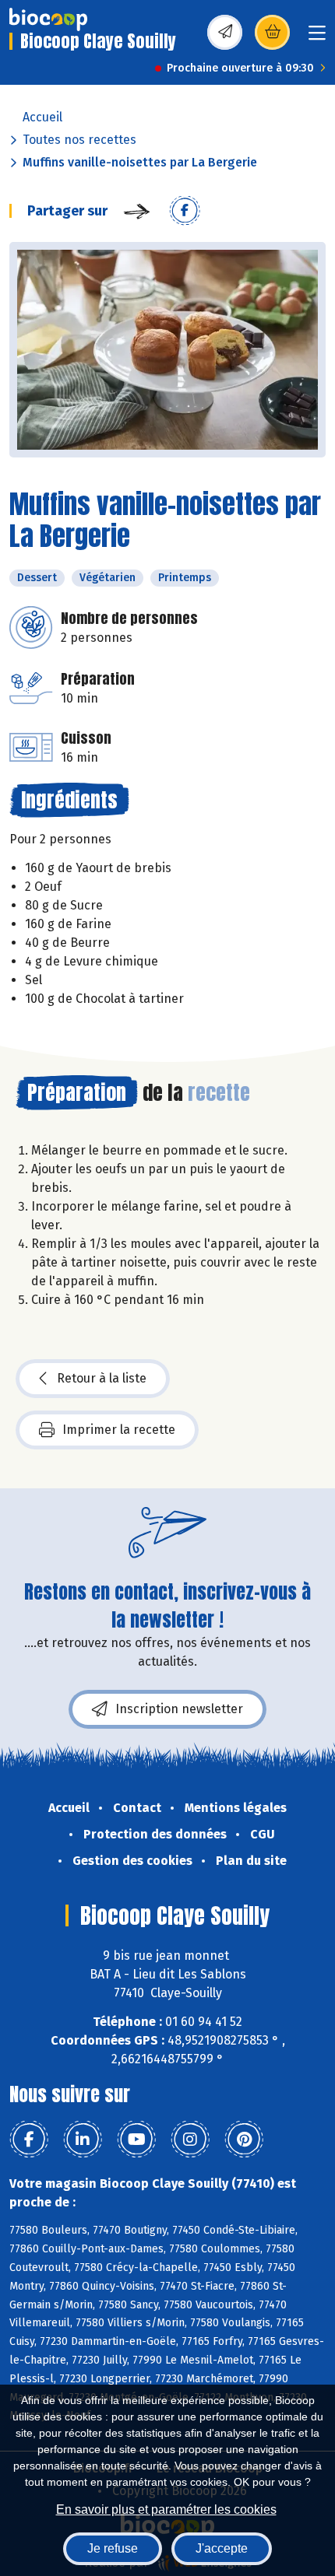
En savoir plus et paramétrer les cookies (166, 2509)
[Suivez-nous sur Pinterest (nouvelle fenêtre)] (244, 2140)
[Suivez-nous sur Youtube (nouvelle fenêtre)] (136, 2140)
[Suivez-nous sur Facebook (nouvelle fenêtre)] (29, 2140)
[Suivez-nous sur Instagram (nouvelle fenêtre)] (190, 2140)
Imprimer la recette (119, 1430)
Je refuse (113, 2548)
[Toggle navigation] (317, 38)
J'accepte (222, 2548)
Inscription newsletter (179, 1709)
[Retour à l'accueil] (48, 19)
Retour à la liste (102, 1378)
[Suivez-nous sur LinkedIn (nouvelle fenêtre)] (83, 2140)
